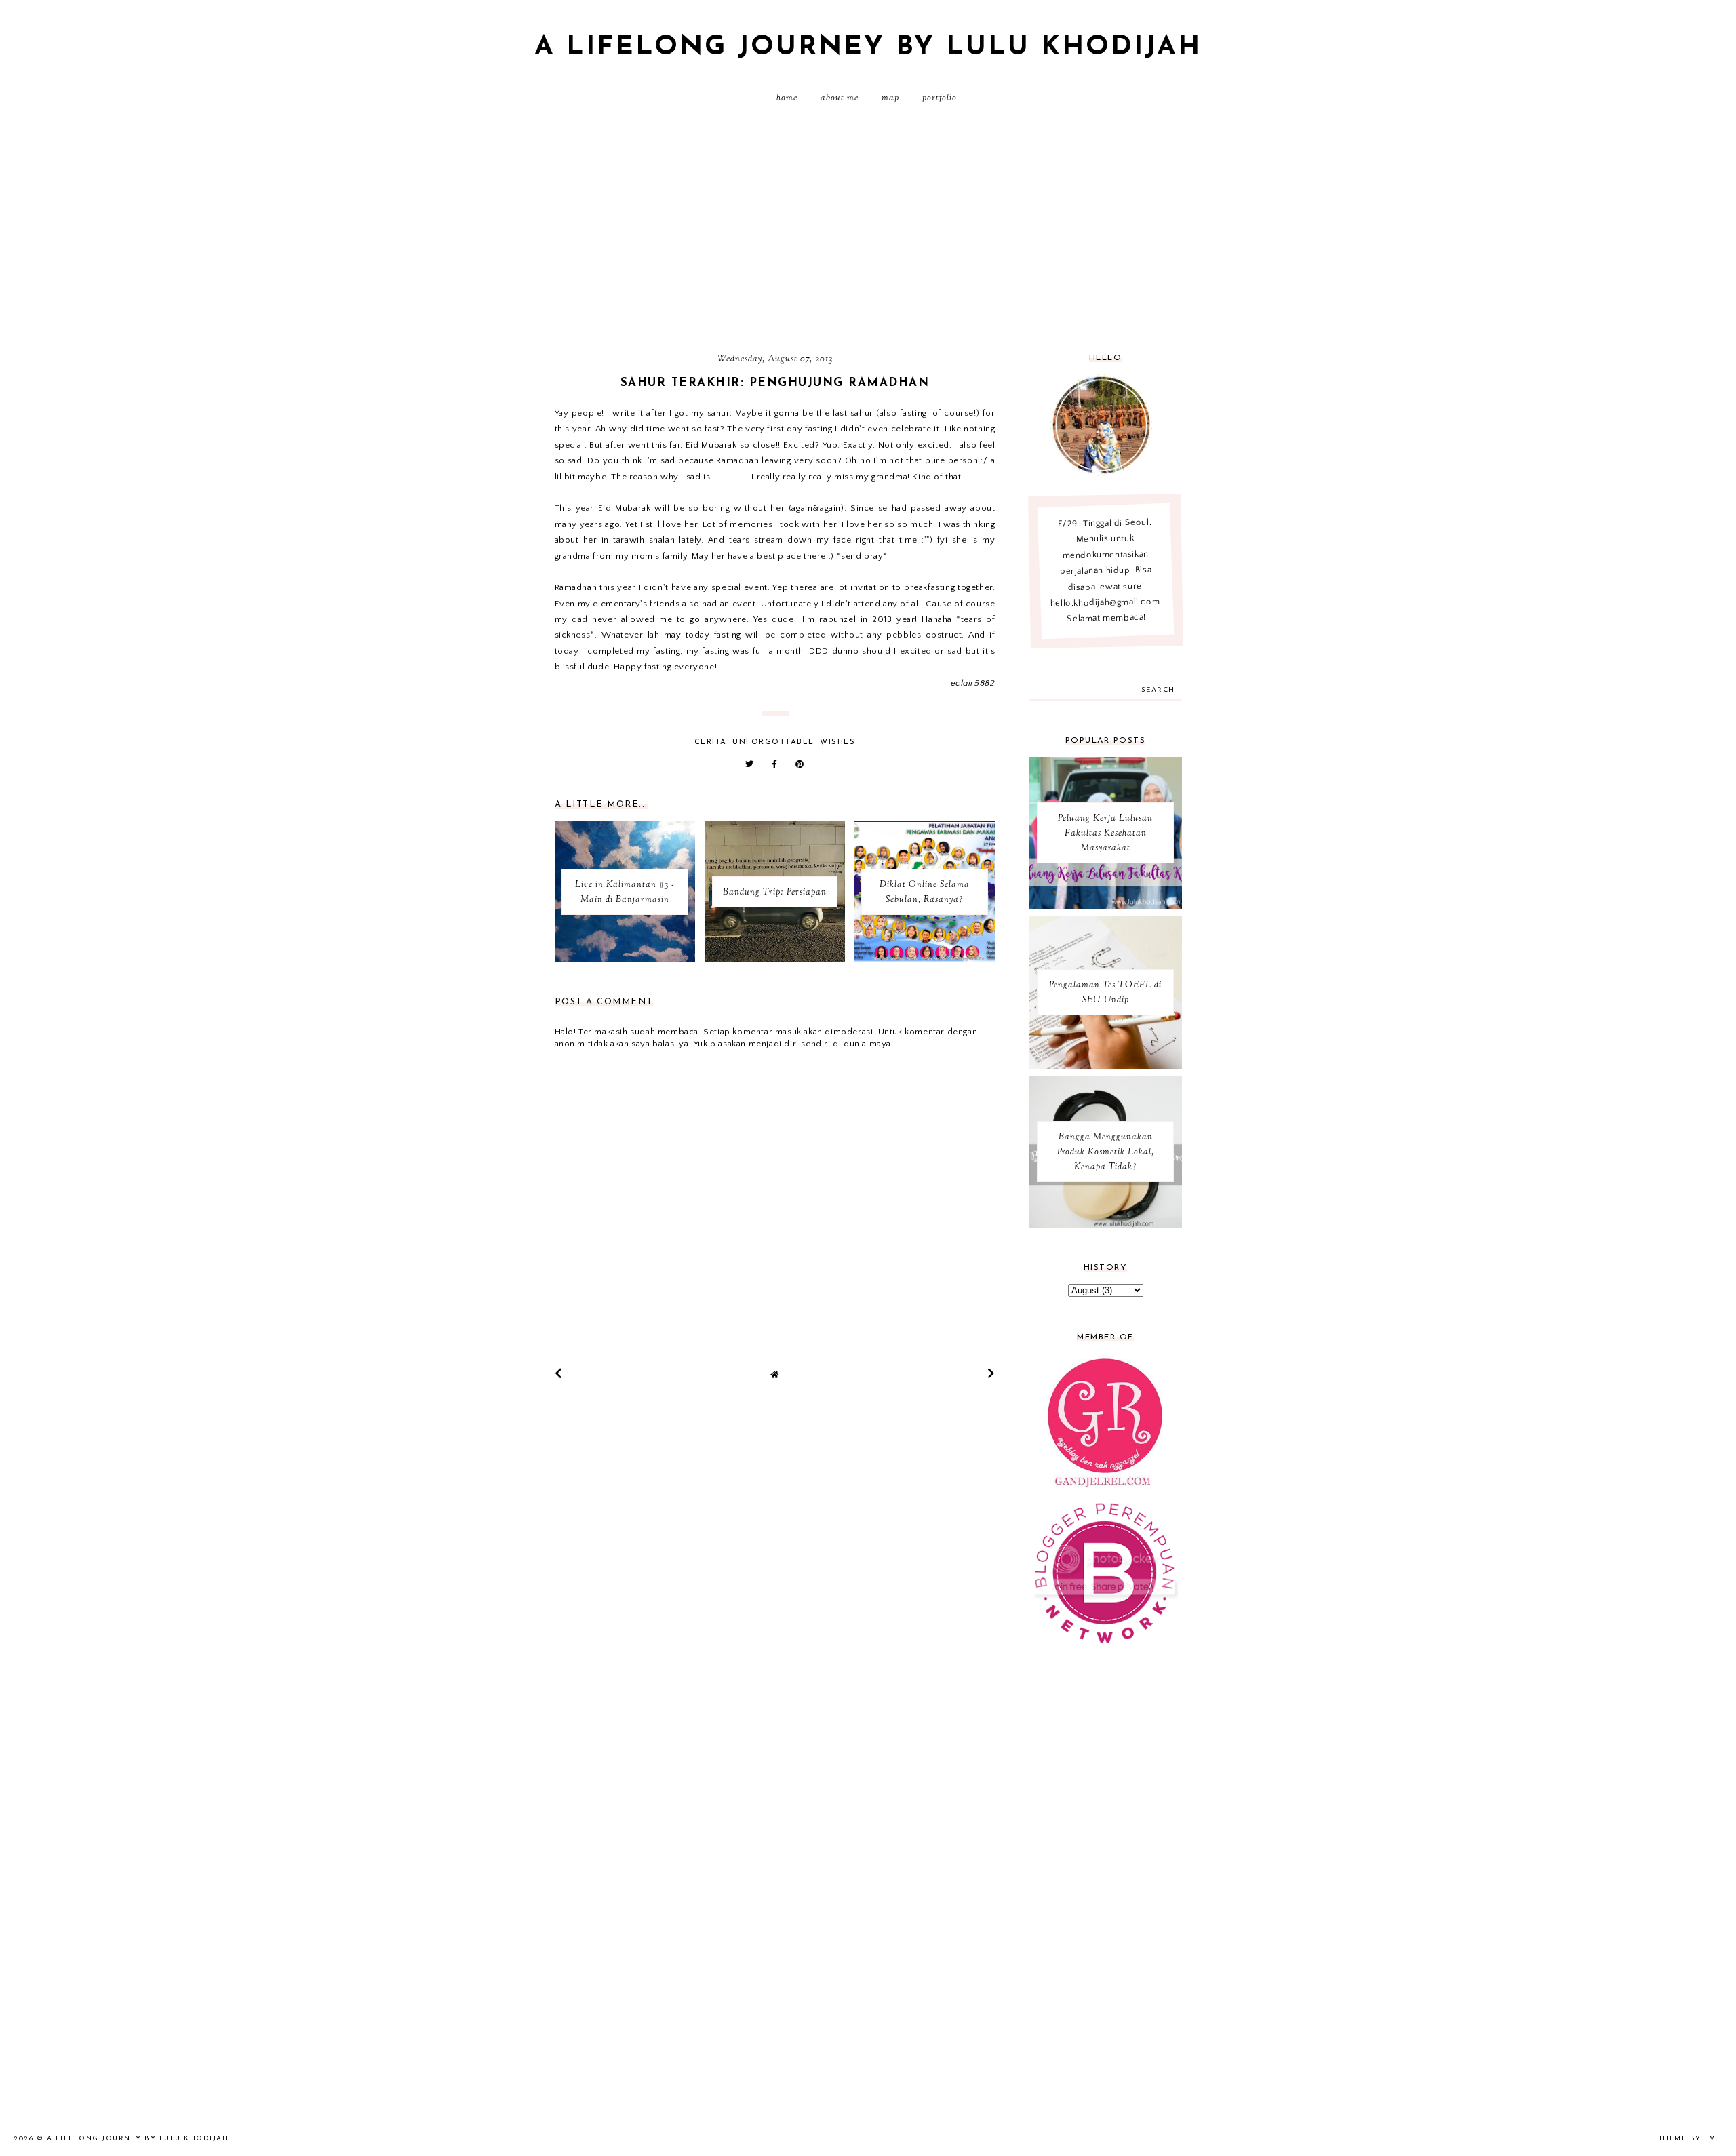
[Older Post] (991, 1373)
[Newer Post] (559, 1373)
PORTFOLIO (940, 98)
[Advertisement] (868, 234)
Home (787, 98)
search (1158, 690)
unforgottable (773, 742)
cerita (711, 742)
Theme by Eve (1690, 2139)
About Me (840, 98)
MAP (890, 98)
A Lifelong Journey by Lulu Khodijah (868, 47)
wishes (837, 742)
